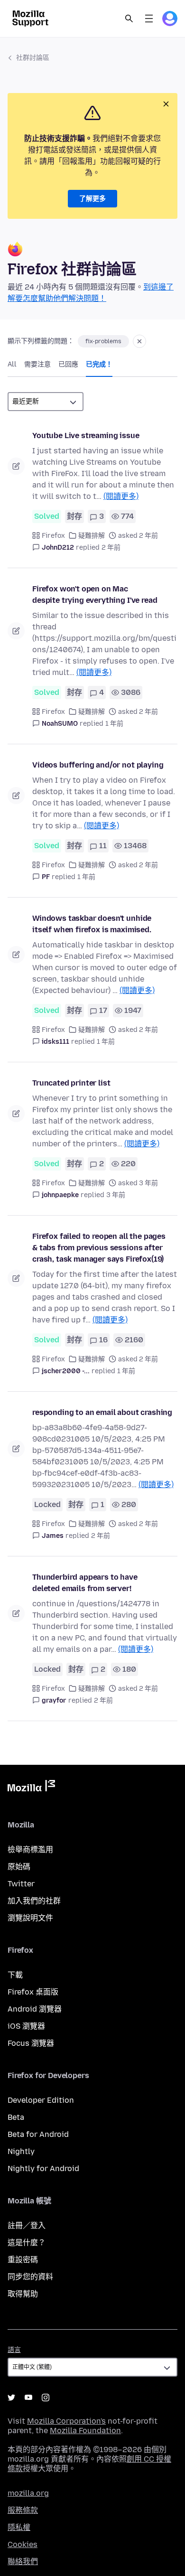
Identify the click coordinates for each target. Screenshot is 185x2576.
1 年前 (114, 724)
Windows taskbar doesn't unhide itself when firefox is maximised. (92, 924)
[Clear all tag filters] (139, 341)
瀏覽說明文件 (30, 1918)
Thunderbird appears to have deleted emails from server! (85, 1583)
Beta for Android (38, 2134)
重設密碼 (23, 2260)
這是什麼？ (27, 2243)
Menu (149, 19)
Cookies (23, 2544)
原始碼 (19, 1867)
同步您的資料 (30, 2277)
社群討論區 (33, 58)
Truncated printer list (71, 1083)
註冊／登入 (27, 2225)
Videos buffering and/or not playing (98, 765)
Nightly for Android (43, 2169)
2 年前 (111, 548)
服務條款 (23, 2510)
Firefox (53, 536)
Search (129, 19)
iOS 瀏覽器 (26, 2026)
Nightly (21, 2151)
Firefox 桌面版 (33, 1992)
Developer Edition (41, 2100)
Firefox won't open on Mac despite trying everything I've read (95, 595)
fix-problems (103, 341)
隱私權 (19, 2527)
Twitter (21, 1884)
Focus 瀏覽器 (31, 2043)
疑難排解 (92, 536)
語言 (14, 2350)
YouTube (28, 2398)
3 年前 (116, 1195)
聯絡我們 (23, 2562)
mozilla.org (28, 2493)
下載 (15, 1975)
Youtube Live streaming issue (86, 436)
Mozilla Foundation (85, 2431)
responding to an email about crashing (102, 1412)
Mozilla (31, 1788)
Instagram (46, 2398)
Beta (16, 2117)
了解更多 (92, 199)
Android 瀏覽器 (35, 2009)
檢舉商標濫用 (30, 1850)
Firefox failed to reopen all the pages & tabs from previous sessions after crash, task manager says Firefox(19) (99, 1248)
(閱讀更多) (121, 496)
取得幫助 (23, 2294)
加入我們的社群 (34, 1901)
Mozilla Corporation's (66, 2421)
